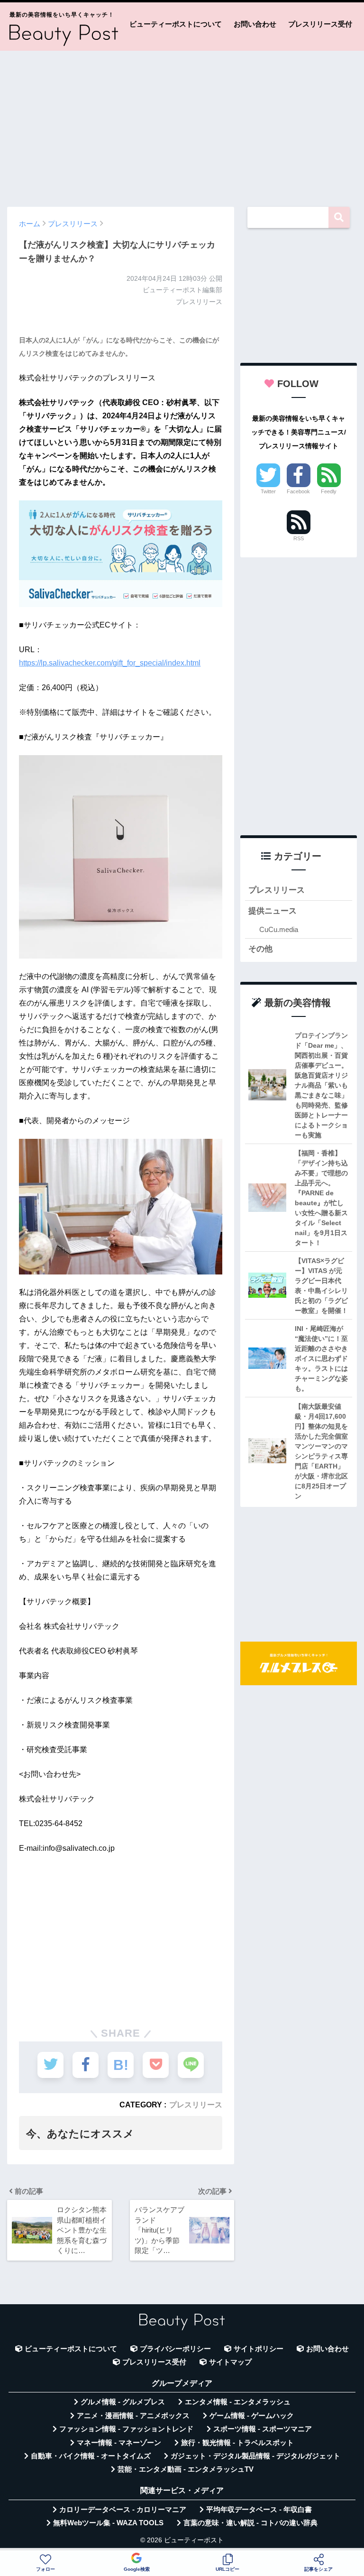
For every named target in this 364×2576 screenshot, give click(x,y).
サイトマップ (230, 2362)
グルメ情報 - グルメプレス (123, 2402)
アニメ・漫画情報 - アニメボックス (133, 2416)
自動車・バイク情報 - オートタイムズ (91, 2456)
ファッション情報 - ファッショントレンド (126, 2429)
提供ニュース (273, 911)
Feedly (329, 491)
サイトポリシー (259, 2349)
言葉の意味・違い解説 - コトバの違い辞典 (250, 2523)
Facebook (298, 491)
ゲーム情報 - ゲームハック (252, 2416)
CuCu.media (279, 929)
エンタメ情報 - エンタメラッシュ (238, 2402)
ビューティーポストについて (176, 24)
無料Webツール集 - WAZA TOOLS (108, 2523)
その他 (260, 949)
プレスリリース (196, 2105)
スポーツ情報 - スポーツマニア (263, 2429)
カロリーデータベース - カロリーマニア (123, 2510)
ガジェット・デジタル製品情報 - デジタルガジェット (255, 2456)
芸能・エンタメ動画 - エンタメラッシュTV (186, 2469)
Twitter (268, 491)
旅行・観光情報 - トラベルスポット (237, 2443)
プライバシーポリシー (175, 2349)
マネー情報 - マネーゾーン (119, 2443)
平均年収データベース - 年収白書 (259, 2510)
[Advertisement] (182, 124)
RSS (299, 538)
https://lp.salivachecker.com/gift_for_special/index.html (110, 663)
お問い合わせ (255, 24)
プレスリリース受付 (320, 24)
